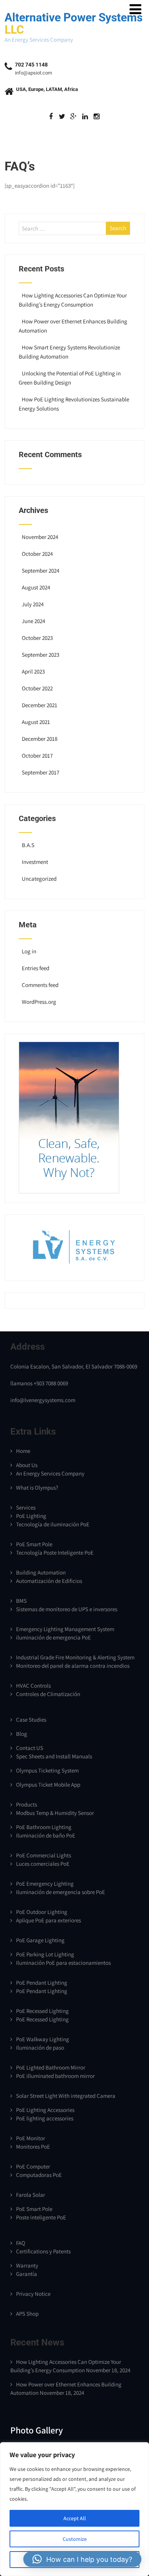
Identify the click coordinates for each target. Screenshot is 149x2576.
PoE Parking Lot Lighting (45, 1954)
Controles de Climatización (48, 1694)
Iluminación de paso (40, 2048)
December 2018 (40, 739)
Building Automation (41, 1572)
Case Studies (31, 1720)
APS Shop (27, 2314)
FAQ (21, 2243)
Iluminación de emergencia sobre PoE (61, 1892)
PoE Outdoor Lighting (42, 1912)
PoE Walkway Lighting (43, 2039)
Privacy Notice (33, 2294)
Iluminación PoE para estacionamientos (63, 1963)
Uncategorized (39, 879)
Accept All (75, 2518)
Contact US (30, 1748)
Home (23, 1451)
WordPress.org (39, 1002)
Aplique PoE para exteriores (49, 1920)
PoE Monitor (31, 2138)
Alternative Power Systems (74, 24)
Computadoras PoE (39, 2175)
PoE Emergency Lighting (45, 1884)
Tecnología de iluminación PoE (53, 1524)
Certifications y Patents (43, 2251)
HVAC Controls (33, 1686)
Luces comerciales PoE (43, 1864)
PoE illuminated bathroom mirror (55, 2076)
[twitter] (62, 117)
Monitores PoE (33, 2147)
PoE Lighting (31, 1516)
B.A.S (28, 845)
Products (27, 1804)
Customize (75, 2539)
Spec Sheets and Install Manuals (54, 1756)
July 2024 (33, 604)
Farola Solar (31, 2195)
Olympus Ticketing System (47, 1770)
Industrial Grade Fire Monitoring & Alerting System (75, 1657)
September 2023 (40, 655)
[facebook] (51, 117)
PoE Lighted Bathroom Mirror (51, 2067)
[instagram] (96, 117)
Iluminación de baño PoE (46, 1835)
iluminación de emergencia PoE (53, 1637)
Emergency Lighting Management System (65, 1629)
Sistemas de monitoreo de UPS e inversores (67, 1609)
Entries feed (36, 968)
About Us (27, 1465)
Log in (29, 951)
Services (26, 1507)
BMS (21, 1601)
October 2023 (37, 638)
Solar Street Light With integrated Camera (66, 2096)
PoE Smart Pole (34, 1544)
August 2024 (36, 587)
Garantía (27, 2274)
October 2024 (37, 554)
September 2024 (40, 571)
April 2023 (33, 671)
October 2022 (37, 688)
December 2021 (40, 705)
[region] (74, 2509)
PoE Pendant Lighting (42, 1983)
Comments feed (40, 985)
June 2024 (33, 621)
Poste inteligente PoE (41, 2217)
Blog (22, 1734)
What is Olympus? (37, 1488)
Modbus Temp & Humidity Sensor (55, 1813)
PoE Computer (33, 2166)
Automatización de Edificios (49, 1581)
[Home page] (69, 1191)
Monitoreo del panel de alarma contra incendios (73, 1666)
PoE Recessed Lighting (42, 2011)
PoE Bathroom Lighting (44, 1827)
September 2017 (40, 772)
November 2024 (40, 537)
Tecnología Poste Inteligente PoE (55, 1553)
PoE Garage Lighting (40, 1940)
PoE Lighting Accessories (45, 2110)
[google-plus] (74, 117)
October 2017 (37, 756)
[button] (82, 2559)
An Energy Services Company (50, 1473)
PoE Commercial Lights (44, 1855)
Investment (35, 862)
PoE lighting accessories (45, 2118)
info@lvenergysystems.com (43, 1400)
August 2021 (36, 722)
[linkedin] (85, 117)
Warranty (27, 2265)
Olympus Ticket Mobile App (48, 1785)
